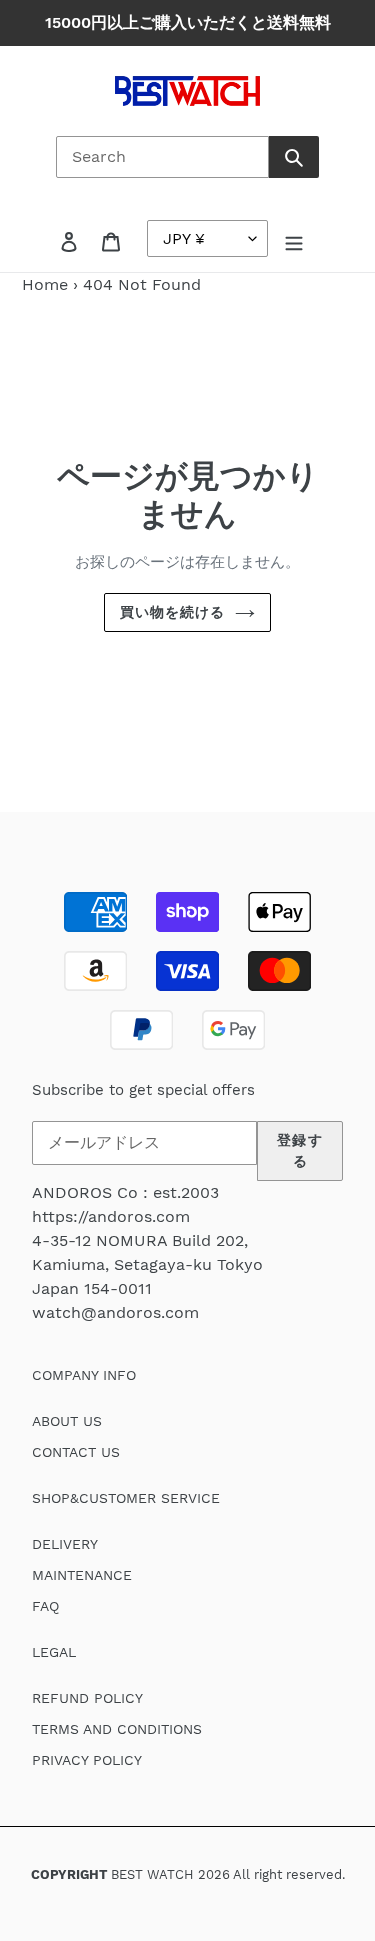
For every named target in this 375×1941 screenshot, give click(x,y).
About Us (67, 1421)
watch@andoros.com (115, 1312)
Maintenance (82, 1575)
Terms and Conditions (117, 1729)
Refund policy (87, 1698)
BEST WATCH (152, 1874)
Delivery (65, 1544)
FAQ (45, 1606)
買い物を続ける (173, 612)
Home (45, 284)
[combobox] (162, 157)
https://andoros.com (111, 1216)
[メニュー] (294, 241)
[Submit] (294, 157)
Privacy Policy (87, 1760)
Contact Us (76, 1452)
